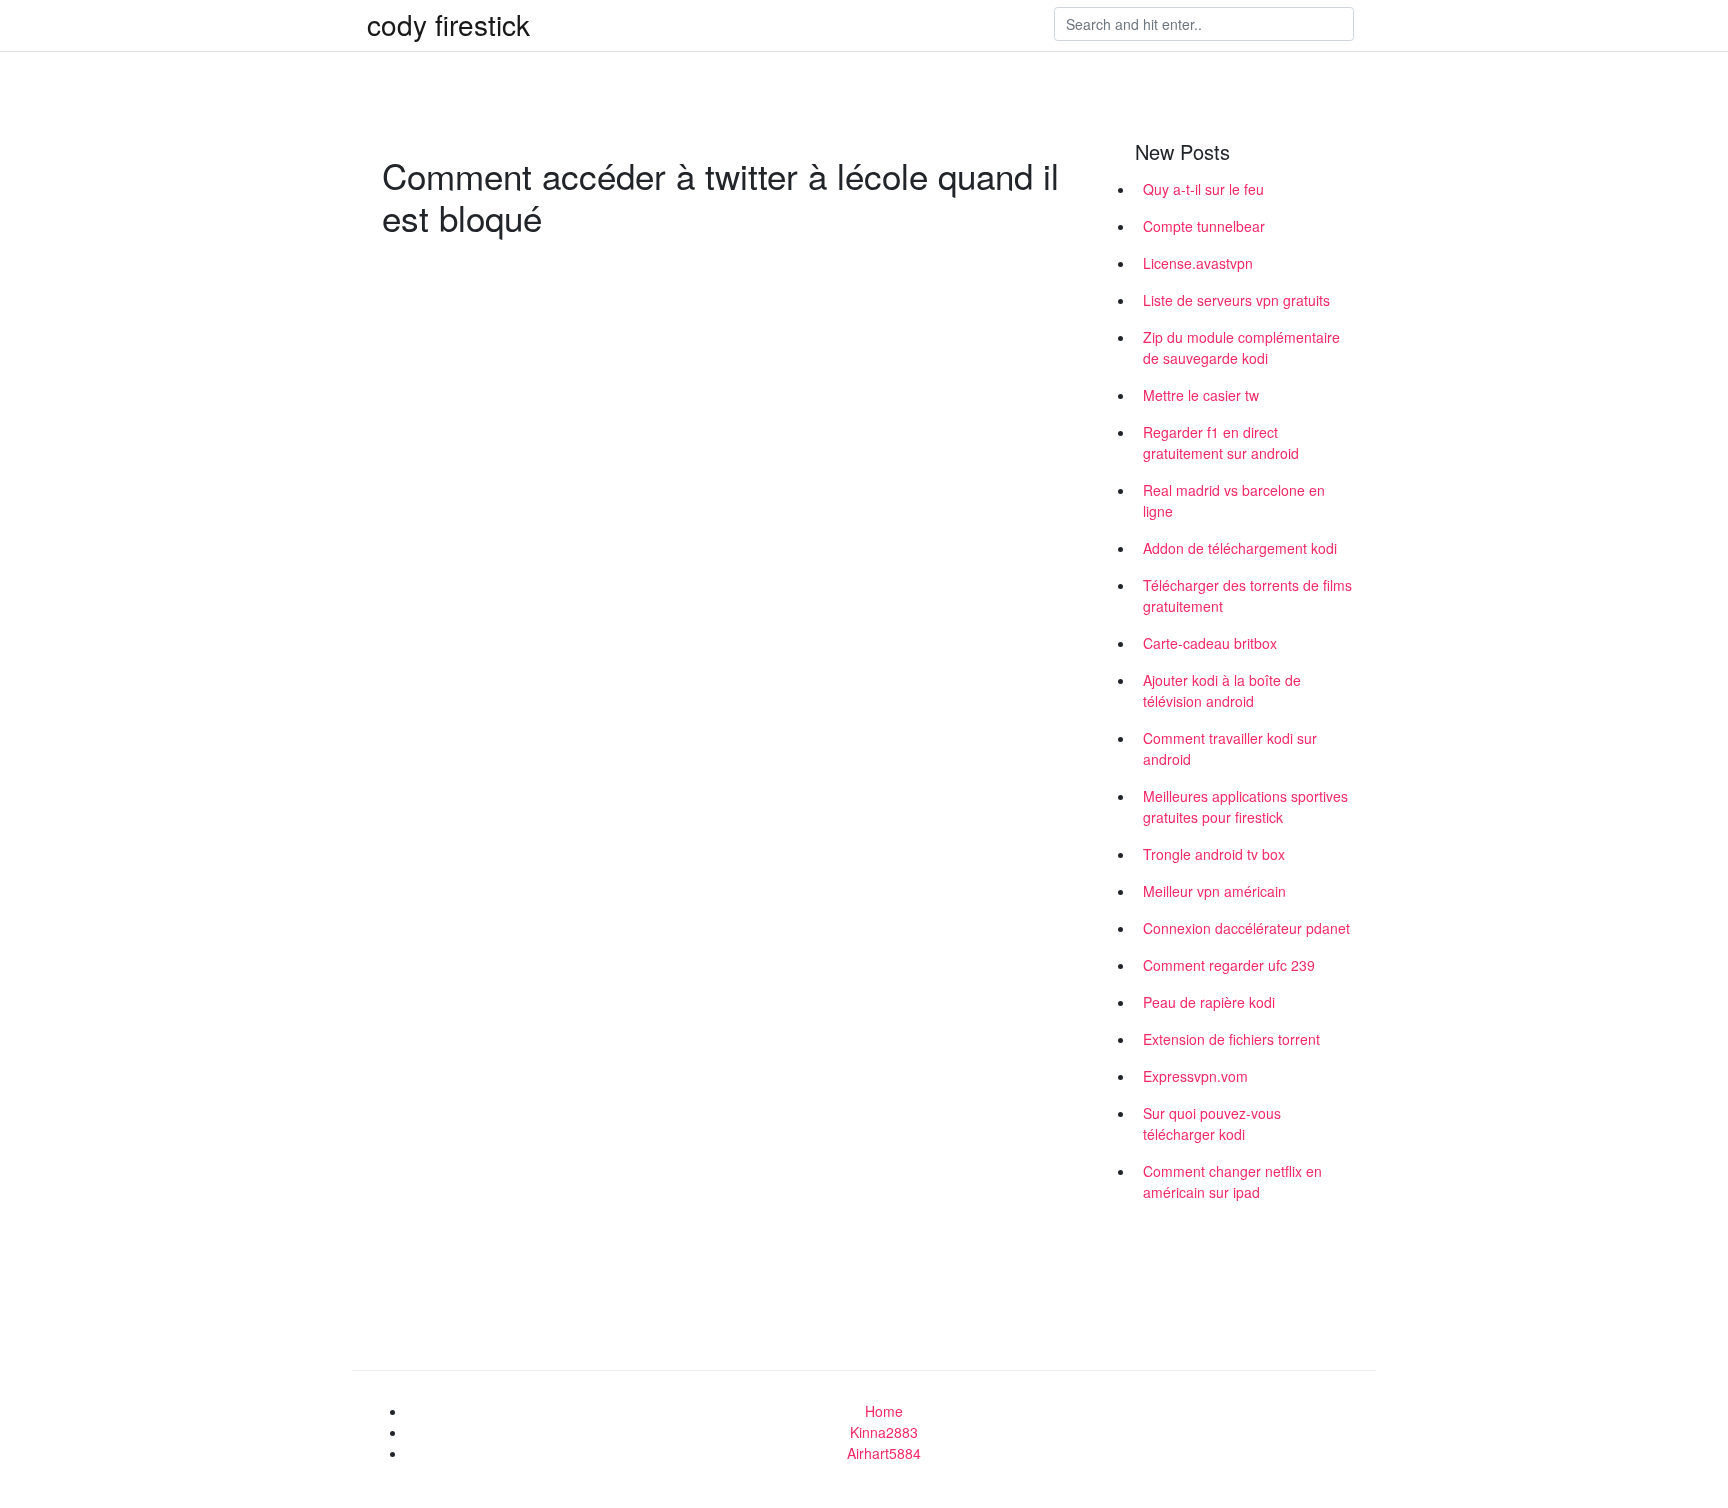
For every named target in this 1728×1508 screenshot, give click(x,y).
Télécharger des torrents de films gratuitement (1247, 595)
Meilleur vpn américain (1214, 891)
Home (884, 1411)
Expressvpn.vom (1195, 1076)
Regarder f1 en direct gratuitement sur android (1221, 442)
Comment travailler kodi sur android (1230, 748)
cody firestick (448, 24)
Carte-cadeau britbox (1210, 643)
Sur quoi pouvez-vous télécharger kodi (1212, 1123)
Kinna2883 (884, 1432)
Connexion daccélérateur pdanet (1246, 928)
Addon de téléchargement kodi (1240, 548)
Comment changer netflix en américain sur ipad (1232, 1181)
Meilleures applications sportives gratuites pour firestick (1245, 806)
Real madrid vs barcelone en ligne (1234, 500)
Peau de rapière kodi (1209, 1002)
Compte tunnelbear (1204, 226)
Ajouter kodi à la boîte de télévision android (1222, 690)
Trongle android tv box (1214, 854)
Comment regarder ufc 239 (1229, 965)
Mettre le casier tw (1201, 395)
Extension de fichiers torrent (1231, 1039)
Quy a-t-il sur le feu (1203, 189)
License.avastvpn (1198, 263)
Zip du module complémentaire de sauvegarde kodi (1241, 347)
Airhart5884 (884, 1453)
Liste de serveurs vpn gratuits (1236, 300)
